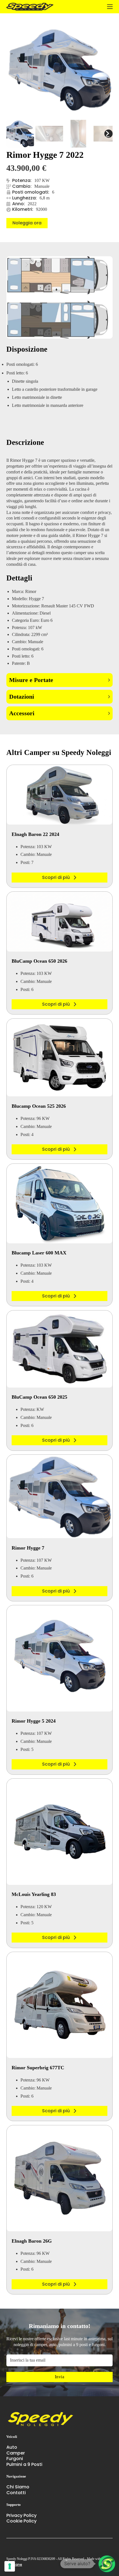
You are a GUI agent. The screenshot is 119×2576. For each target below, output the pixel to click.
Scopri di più (56, 877)
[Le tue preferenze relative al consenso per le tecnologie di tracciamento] (10, 2566)
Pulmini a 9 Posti (24, 2465)
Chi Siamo (18, 2487)
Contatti (16, 2493)
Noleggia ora (27, 223)
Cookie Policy (21, 2521)
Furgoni (15, 2459)
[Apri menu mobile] (110, 7)
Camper (16, 2453)
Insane (16, 2564)
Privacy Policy (21, 2516)
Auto (12, 2447)
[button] (59, 680)
